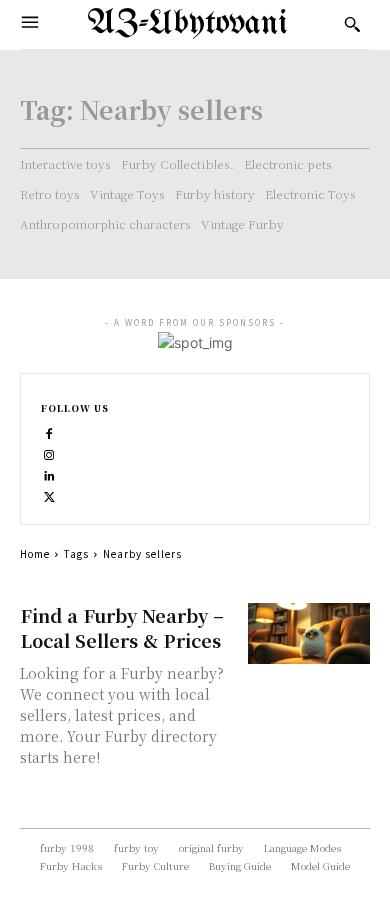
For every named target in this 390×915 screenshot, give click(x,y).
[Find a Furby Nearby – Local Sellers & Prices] (309, 633)
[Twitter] (49, 494)
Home (35, 553)
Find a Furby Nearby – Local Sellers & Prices (122, 627)
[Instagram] (49, 452)
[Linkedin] (49, 473)
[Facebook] (49, 431)
